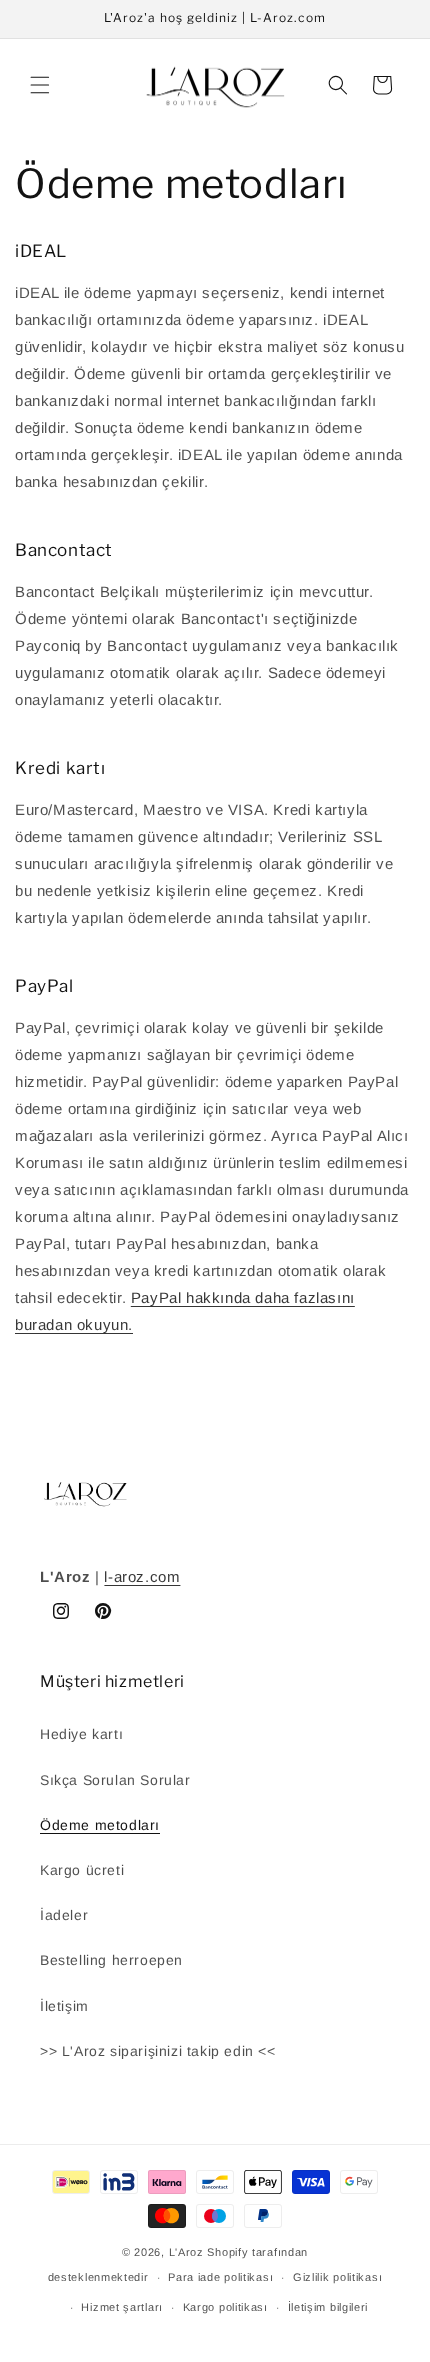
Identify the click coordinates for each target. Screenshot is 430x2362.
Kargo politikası (225, 2307)
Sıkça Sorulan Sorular (115, 1780)
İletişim (64, 2006)
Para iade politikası (220, 2277)
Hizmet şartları (122, 2307)
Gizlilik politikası (337, 2277)
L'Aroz (186, 2252)
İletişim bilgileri (328, 2307)
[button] (40, 85)
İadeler (64, 1915)
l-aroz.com (142, 1576)
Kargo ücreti (82, 1870)
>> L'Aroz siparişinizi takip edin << (158, 2051)
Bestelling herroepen (111, 1960)
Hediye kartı (81, 1734)
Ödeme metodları (100, 1825)
